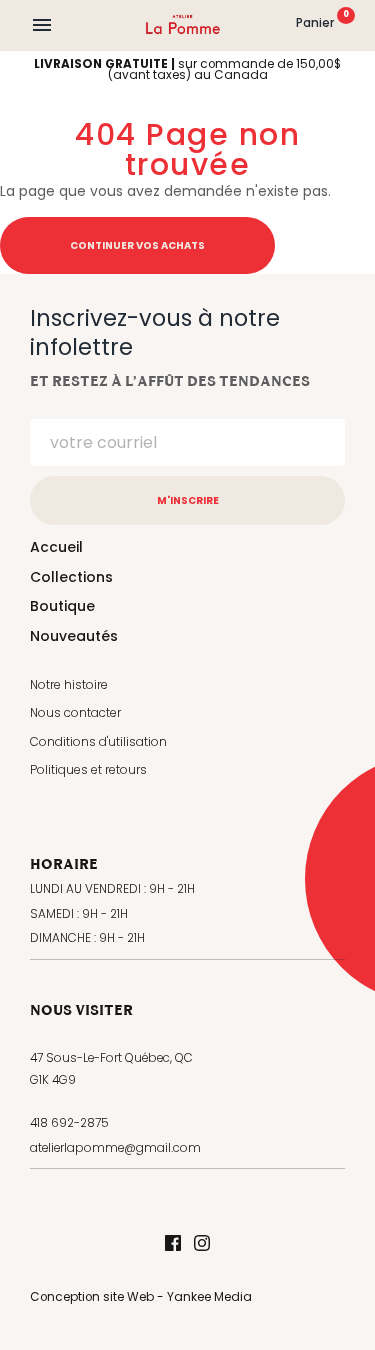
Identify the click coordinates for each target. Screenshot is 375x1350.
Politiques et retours (88, 769)
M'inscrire (188, 500)
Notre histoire (69, 684)
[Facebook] (173, 1244)
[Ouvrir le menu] (42, 25)
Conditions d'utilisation (98, 741)
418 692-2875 (69, 1123)
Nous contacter (75, 712)
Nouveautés (74, 636)
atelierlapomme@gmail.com (115, 1148)
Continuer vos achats (137, 245)
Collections (71, 577)
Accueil (56, 547)
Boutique (62, 606)
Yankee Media (209, 1297)
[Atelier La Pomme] (183, 24)
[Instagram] (202, 1244)
